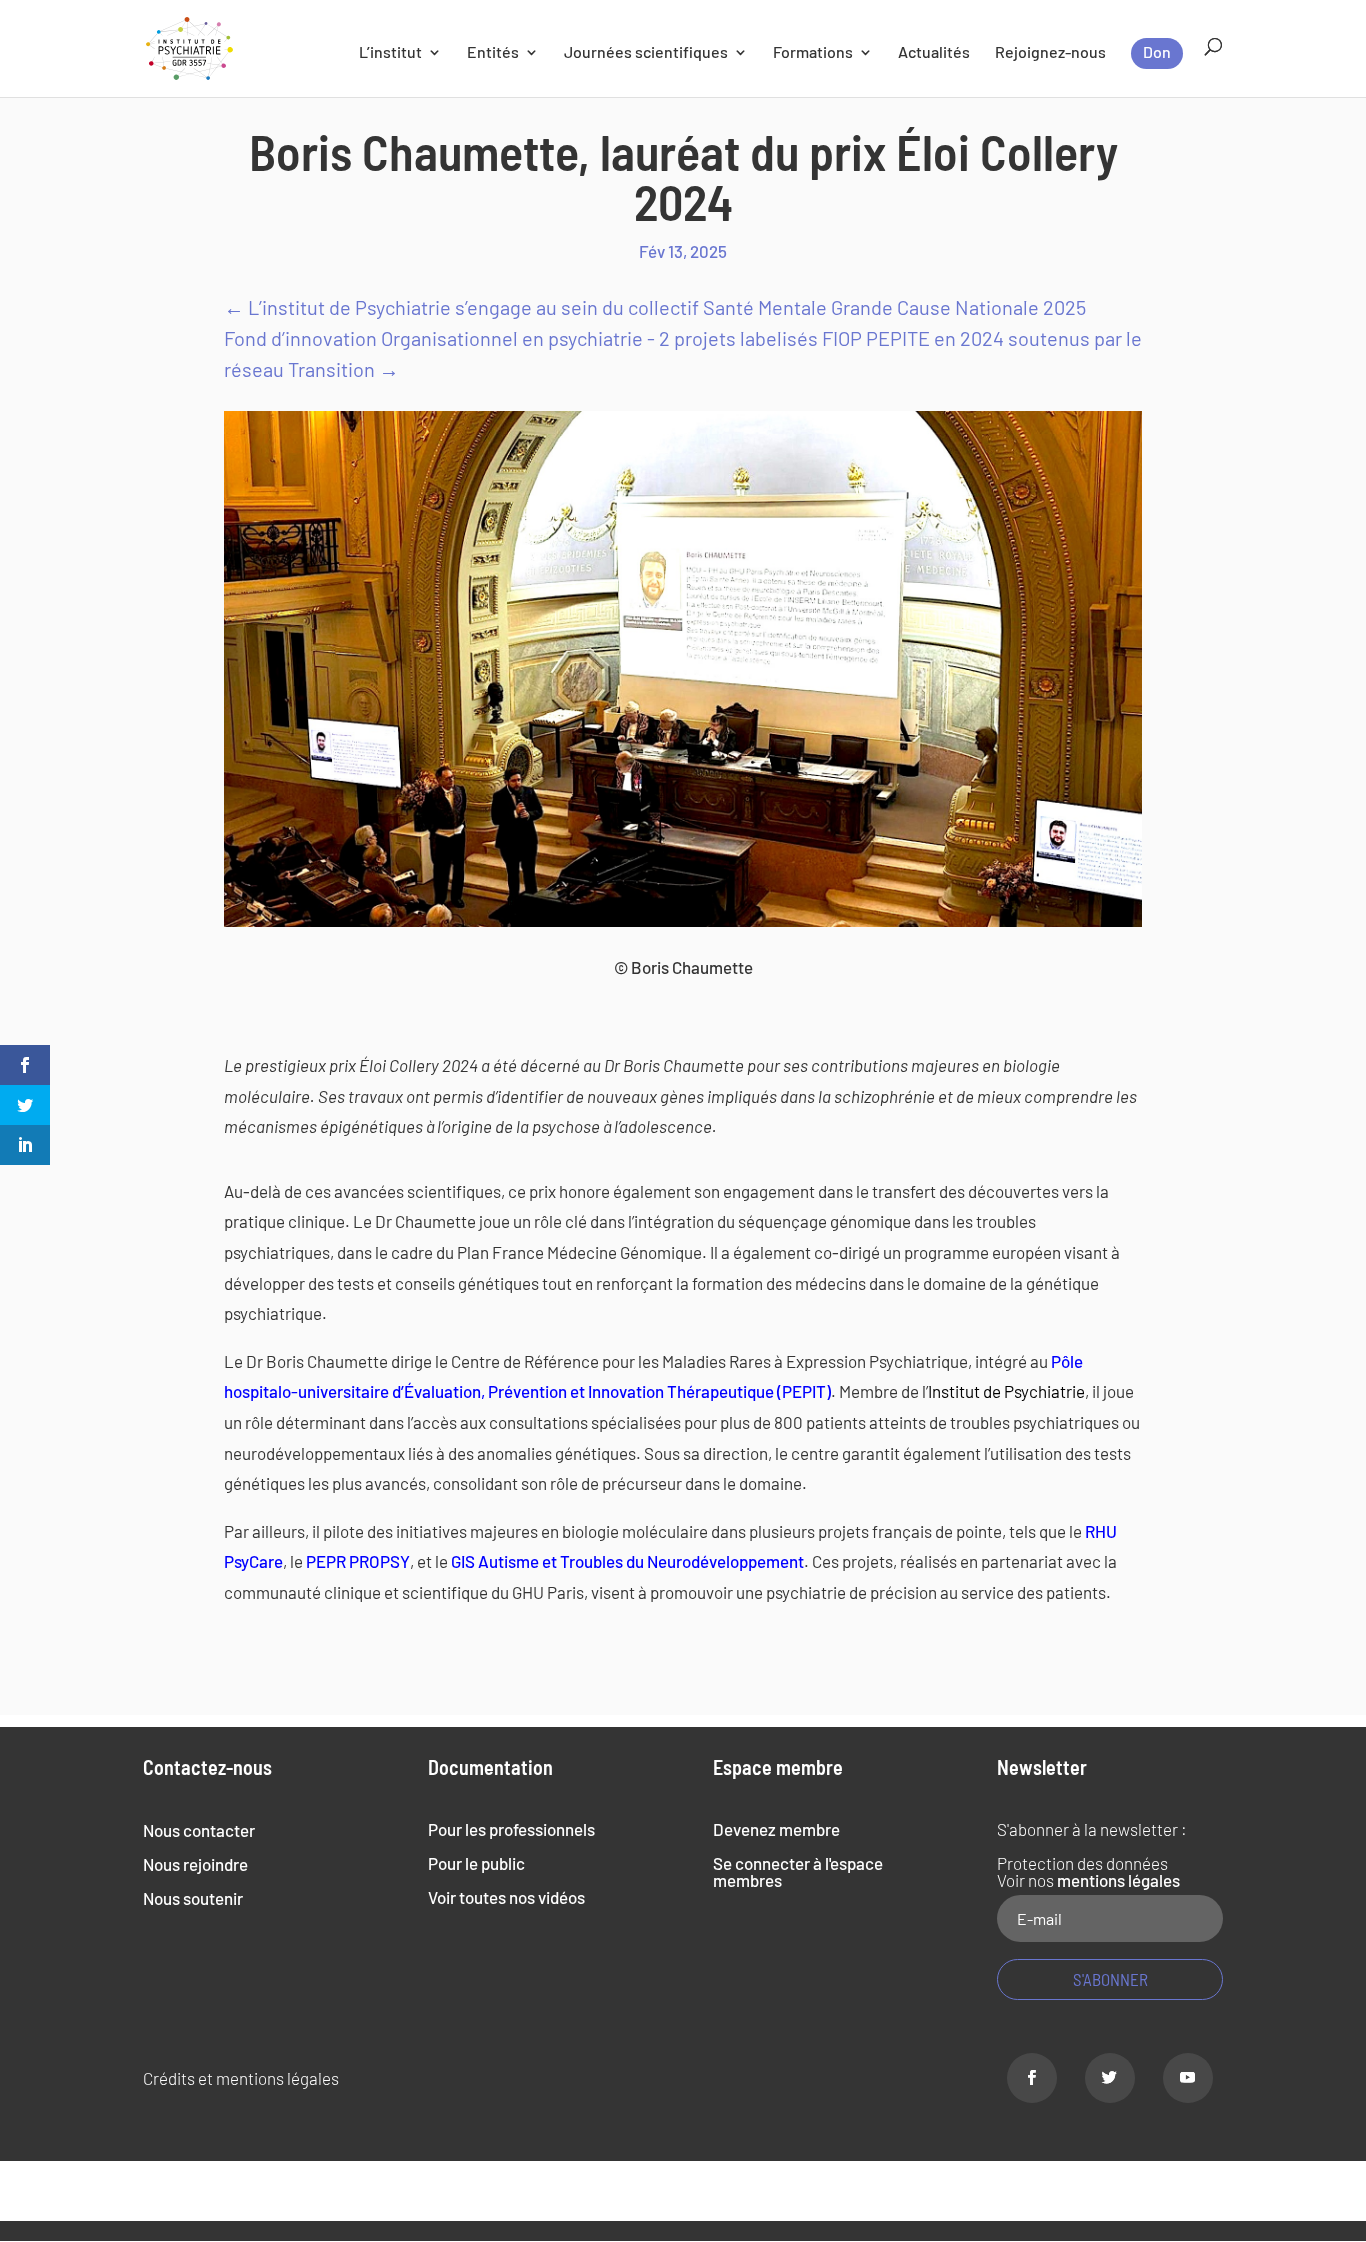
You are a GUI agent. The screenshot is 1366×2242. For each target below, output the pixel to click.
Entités (493, 53)
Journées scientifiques (646, 53)
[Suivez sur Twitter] (1110, 2078)
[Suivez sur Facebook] (1032, 2078)
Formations (813, 53)
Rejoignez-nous (1050, 53)
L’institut (390, 53)
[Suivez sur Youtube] (1188, 2078)
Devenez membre (776, 1829)
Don (1157, 51)
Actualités (934, 53)
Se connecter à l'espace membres (798, 1871)
